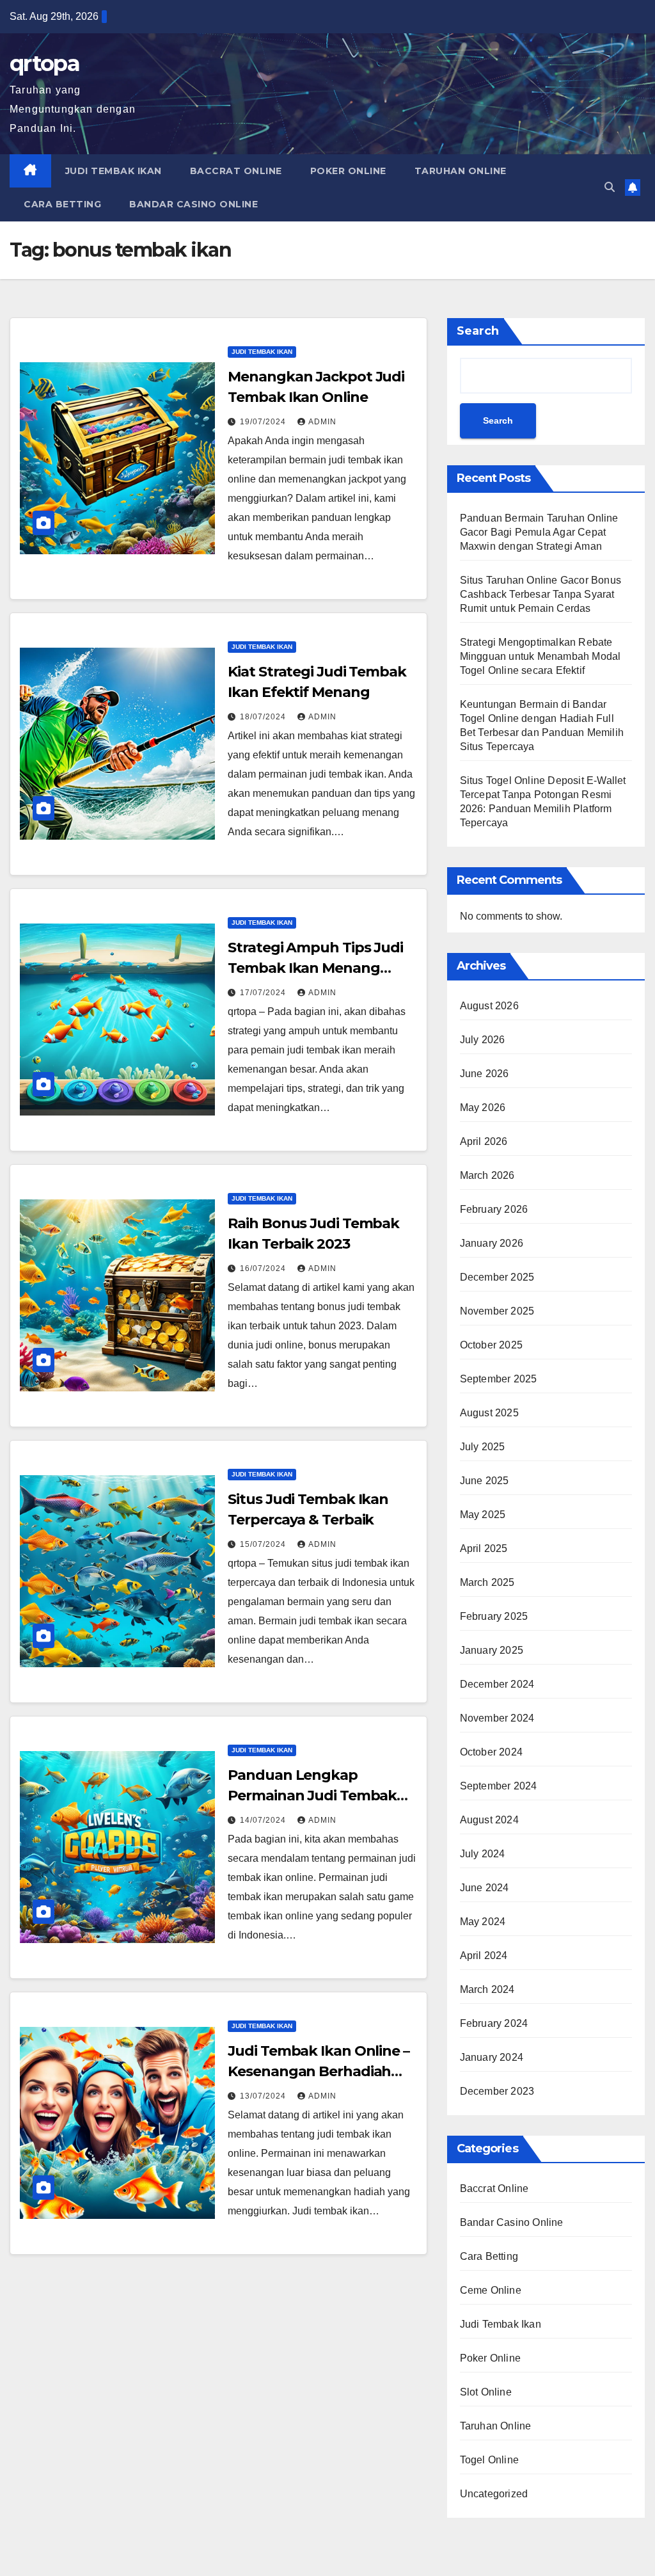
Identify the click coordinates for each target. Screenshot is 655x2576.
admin (322, 422)
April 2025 (484, 1548)
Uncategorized (494, 2494)
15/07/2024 (264, 1544)
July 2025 (483, 1447)
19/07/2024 (264, 422)
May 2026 (483, 1108)
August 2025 (489, 1413)
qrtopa (44, 63)
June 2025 (485, 1481)
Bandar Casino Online (193, 204)
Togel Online (489, 2460)
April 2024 (484, 1956)
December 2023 (497, 2091)
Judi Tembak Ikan (114, 171)
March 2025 (487, 1582)
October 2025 (491, 1345)
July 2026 (483, 1040)
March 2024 (487, 1989)
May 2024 (483, 1922)
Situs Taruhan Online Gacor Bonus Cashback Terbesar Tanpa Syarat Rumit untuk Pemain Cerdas (541, 594)
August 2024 (489, 1820)
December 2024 (497, 1684)
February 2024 (494, 2023)
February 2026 (494, 1209)
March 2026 (487, 1175)
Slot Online (486, 2392)
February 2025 (494, 1616)
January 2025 (492, 1650)
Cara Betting (62, 204)
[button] (610, 187)
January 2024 (492, 2057)
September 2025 (499, 1379)
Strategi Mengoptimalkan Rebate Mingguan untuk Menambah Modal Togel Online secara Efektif (541, 656)
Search (478, 331)
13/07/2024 (264, 2096)
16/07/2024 (264, 1268)
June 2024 (485, 1888)
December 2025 (497, 1277)
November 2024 (497, 1718)
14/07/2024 (264, 1820)
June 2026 (485, 1074)
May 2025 (483, 1515)
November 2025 (497, 1311)
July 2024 (483, 1854)
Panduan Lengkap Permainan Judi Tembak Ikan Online (312, 1796)
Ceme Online (491, 2290)
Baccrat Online (236, 171)
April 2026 (484, 1141)
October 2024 (491, 1752)
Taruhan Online (461, 171)
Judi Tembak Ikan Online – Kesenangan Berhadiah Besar (319, 2071)
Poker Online (348, 171)
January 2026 (492, 1243)
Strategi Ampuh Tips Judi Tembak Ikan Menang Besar (315, 968)
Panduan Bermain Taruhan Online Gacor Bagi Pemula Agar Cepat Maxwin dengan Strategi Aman (539, 532)
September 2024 (499, 1786)
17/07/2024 (264, 993)
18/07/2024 (264, 717)
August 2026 (489, 1006)
